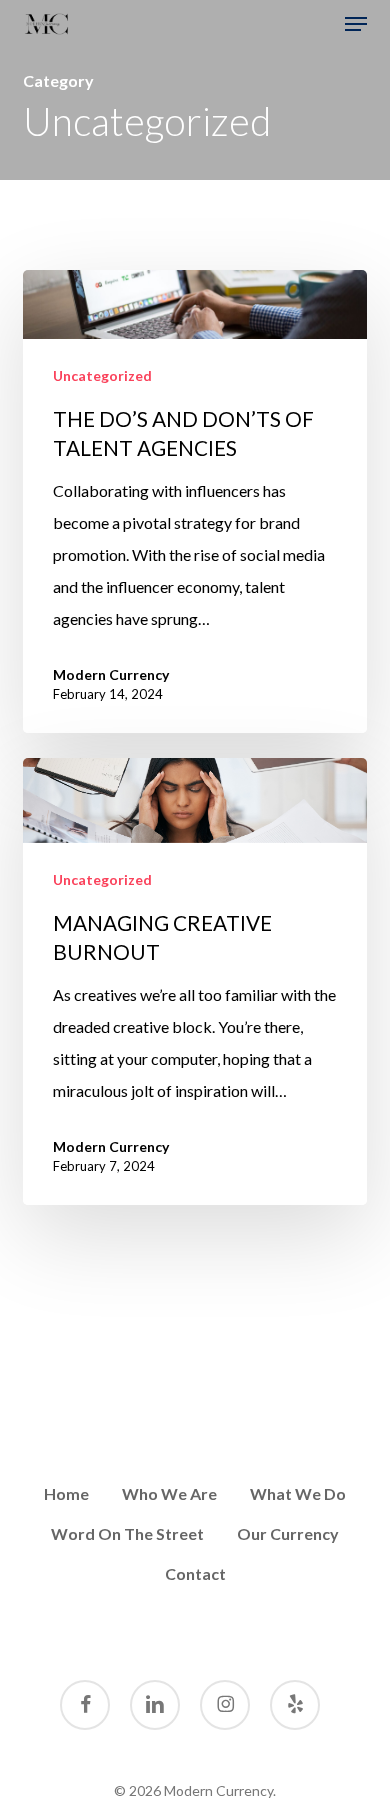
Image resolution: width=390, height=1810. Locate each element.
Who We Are (169, 1493)
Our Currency (288, 1533)
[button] (356, 24)
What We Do (298, 1493)
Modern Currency (111, 674)
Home (66, 1493)
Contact (195, 1573)
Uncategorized (102, 375)
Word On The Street (127, 1533)
